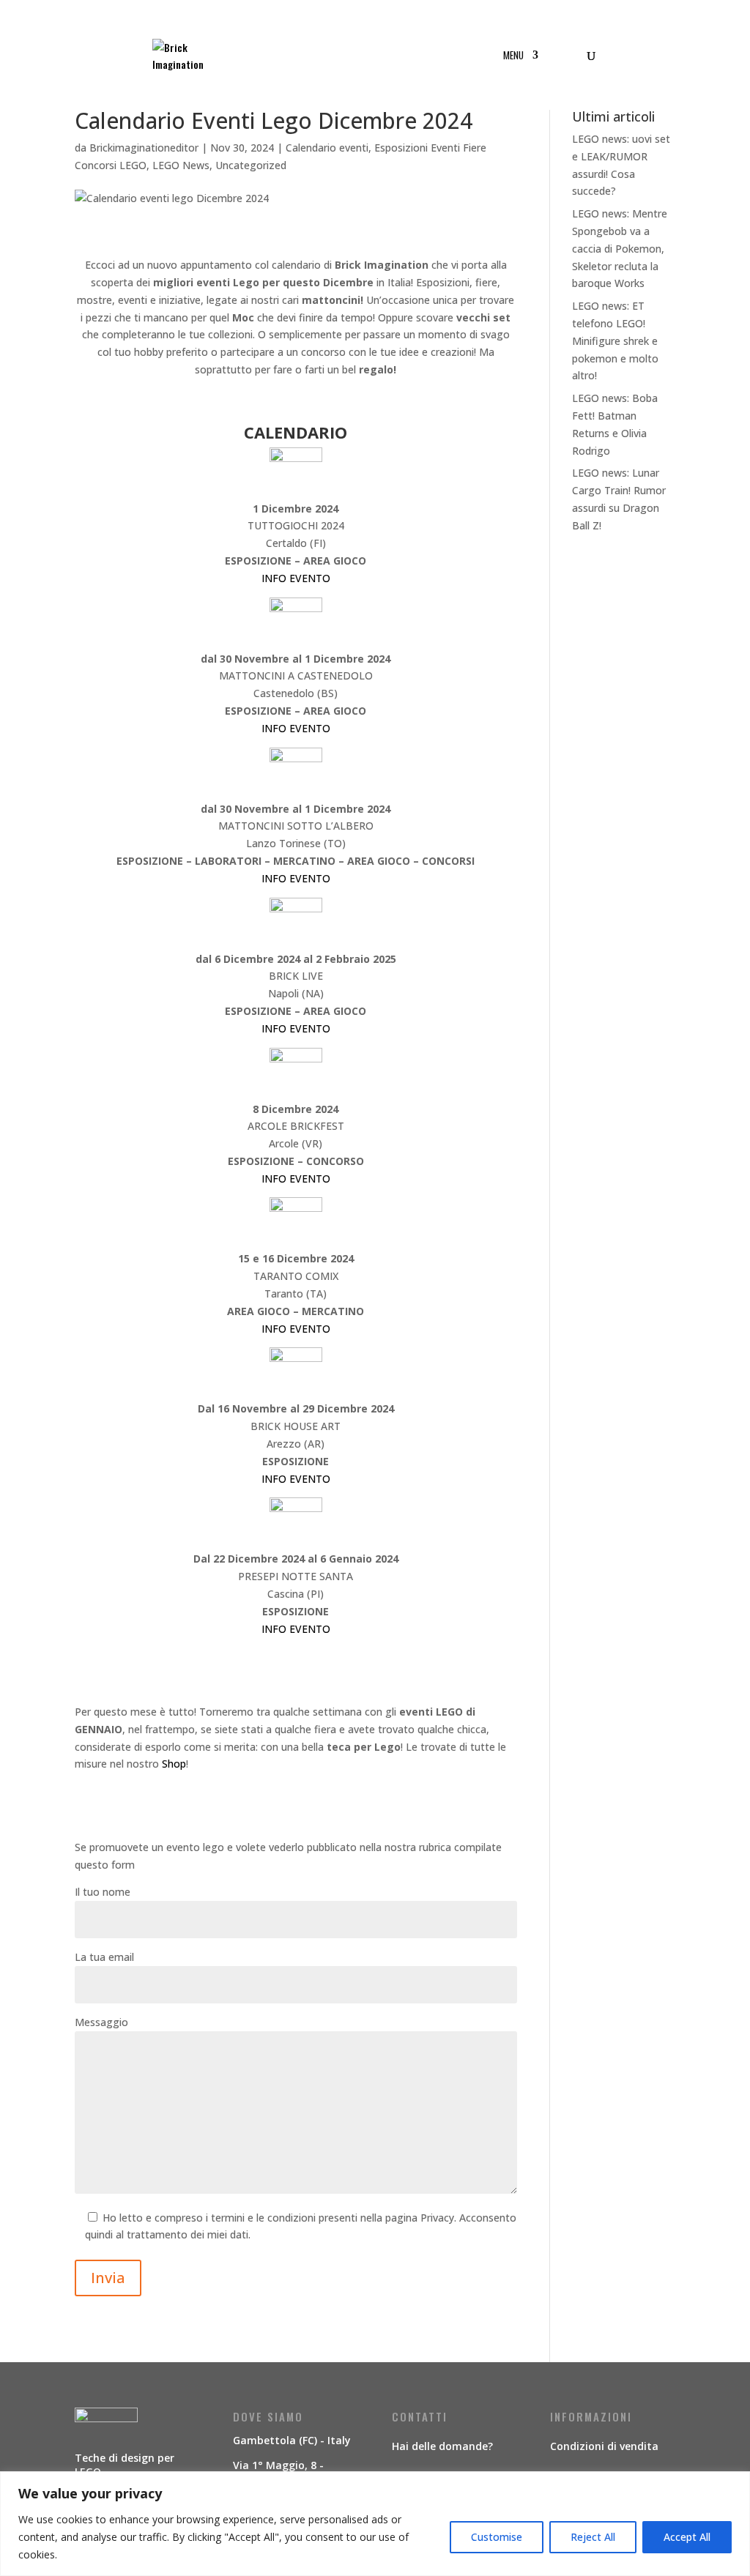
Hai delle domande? (442, 2446)
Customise (497, 2537)
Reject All (593, 2537)
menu (513, 56)
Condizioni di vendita (604, 2446)
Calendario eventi (327, 148)
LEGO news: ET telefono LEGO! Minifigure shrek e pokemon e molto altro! (615, 340)
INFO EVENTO (296, 578)
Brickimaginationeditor (144, 148)
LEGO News (181, 165)
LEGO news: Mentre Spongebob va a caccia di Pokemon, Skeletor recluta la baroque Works (620, 248)
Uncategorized (251, 165)
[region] (375, 2524)
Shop (174, 1764)
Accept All (687, 2537)
